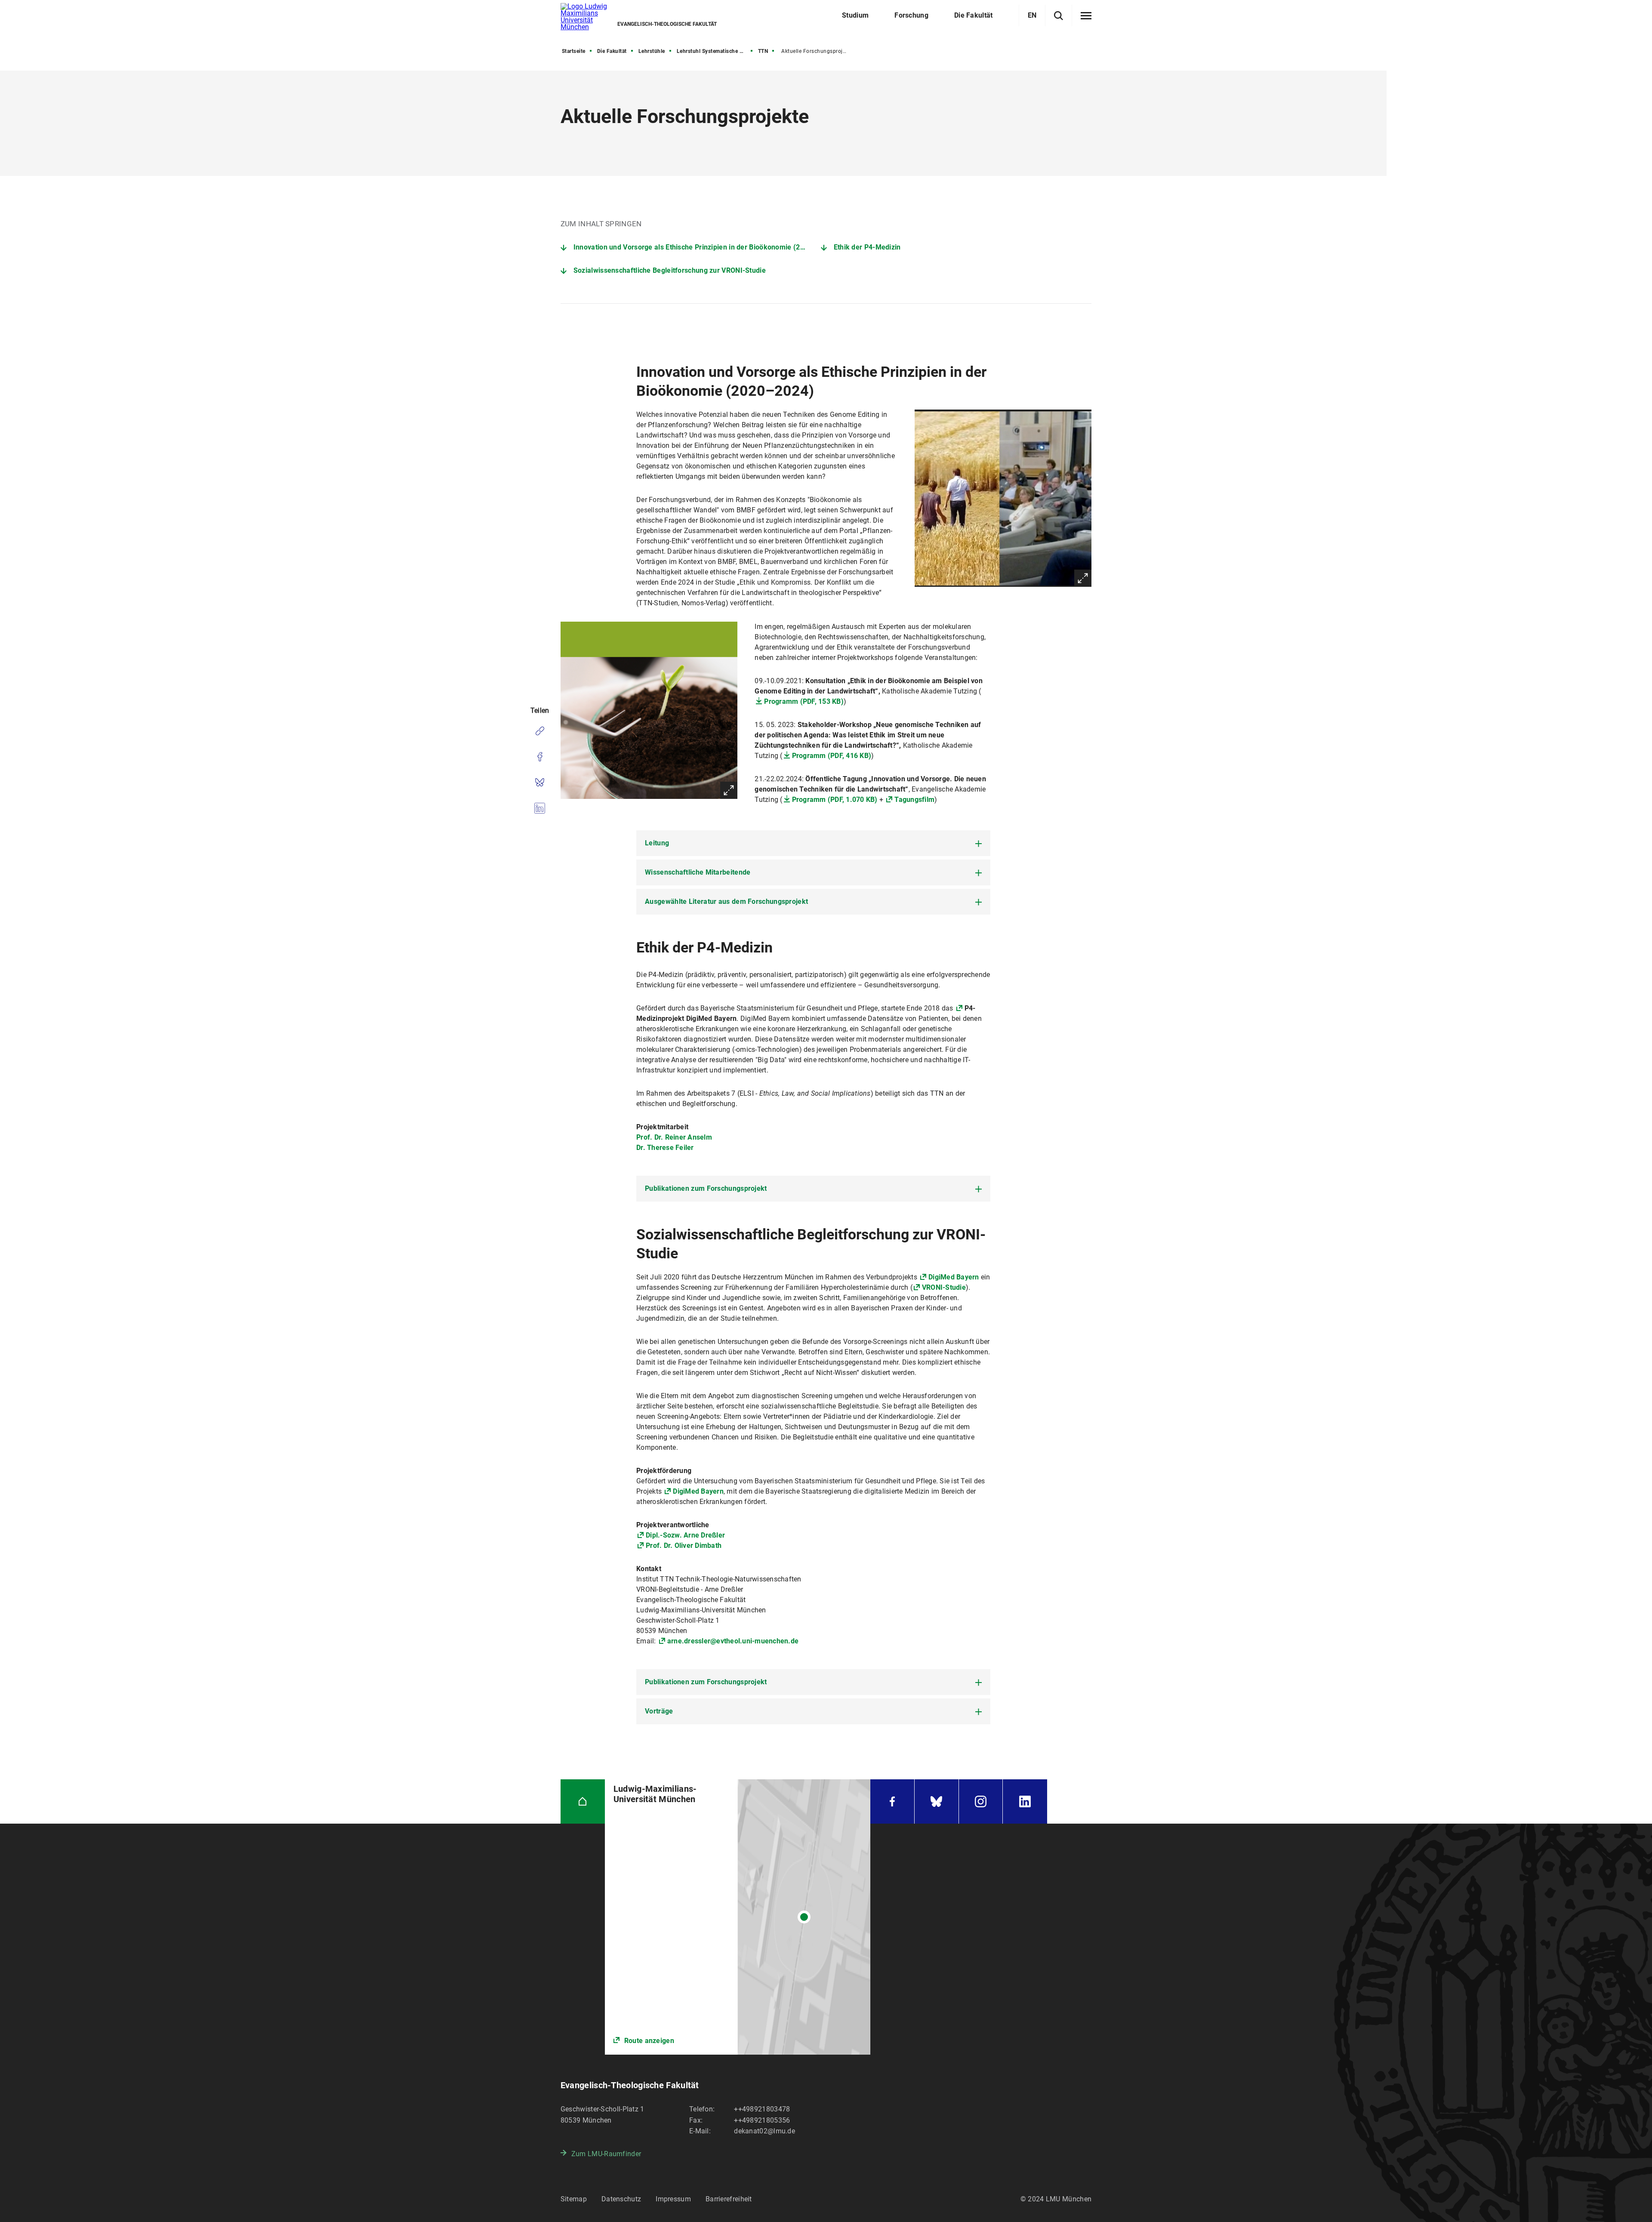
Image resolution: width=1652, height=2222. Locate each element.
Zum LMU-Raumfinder (606, 2154)
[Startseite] (583, 1801)
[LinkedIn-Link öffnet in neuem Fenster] (1025, 1801)
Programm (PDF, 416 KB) (832, 756)
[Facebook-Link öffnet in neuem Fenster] (892, 1801)
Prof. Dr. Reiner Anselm (674, 1137)
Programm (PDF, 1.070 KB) (835, 800)
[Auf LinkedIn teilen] (540, 808)
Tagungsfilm (914, 800)
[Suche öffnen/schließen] (1059, 16)
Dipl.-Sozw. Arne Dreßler (685, 1535)
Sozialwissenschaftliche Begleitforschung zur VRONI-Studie (670, 270)
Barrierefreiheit (729, 2199)
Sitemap (574, 2199)
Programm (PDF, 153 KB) (804, 701)
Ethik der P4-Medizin (867, 247)
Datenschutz (621, 2199)
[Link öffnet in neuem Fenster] (738, 1917)
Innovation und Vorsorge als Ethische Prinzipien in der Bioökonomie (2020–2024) (697, 247)
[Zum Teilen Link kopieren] (540, 731)
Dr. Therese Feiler (665, 1148)
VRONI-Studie (944, 1287)
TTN (763, 51)
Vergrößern (1083, 578)
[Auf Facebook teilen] (540, 757)
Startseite (574, 51)
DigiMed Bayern (955, 1277)
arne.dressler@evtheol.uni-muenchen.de (733, 1641)
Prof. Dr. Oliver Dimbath (684, 1546)
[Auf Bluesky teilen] (540, 783)
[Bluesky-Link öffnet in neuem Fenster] (937, 1801)
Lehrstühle (652, 51)
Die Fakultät (612, 51)
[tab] (813, 843)
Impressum (673, 2199)
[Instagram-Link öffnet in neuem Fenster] (981, 1801)
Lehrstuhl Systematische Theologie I (715, 51)
